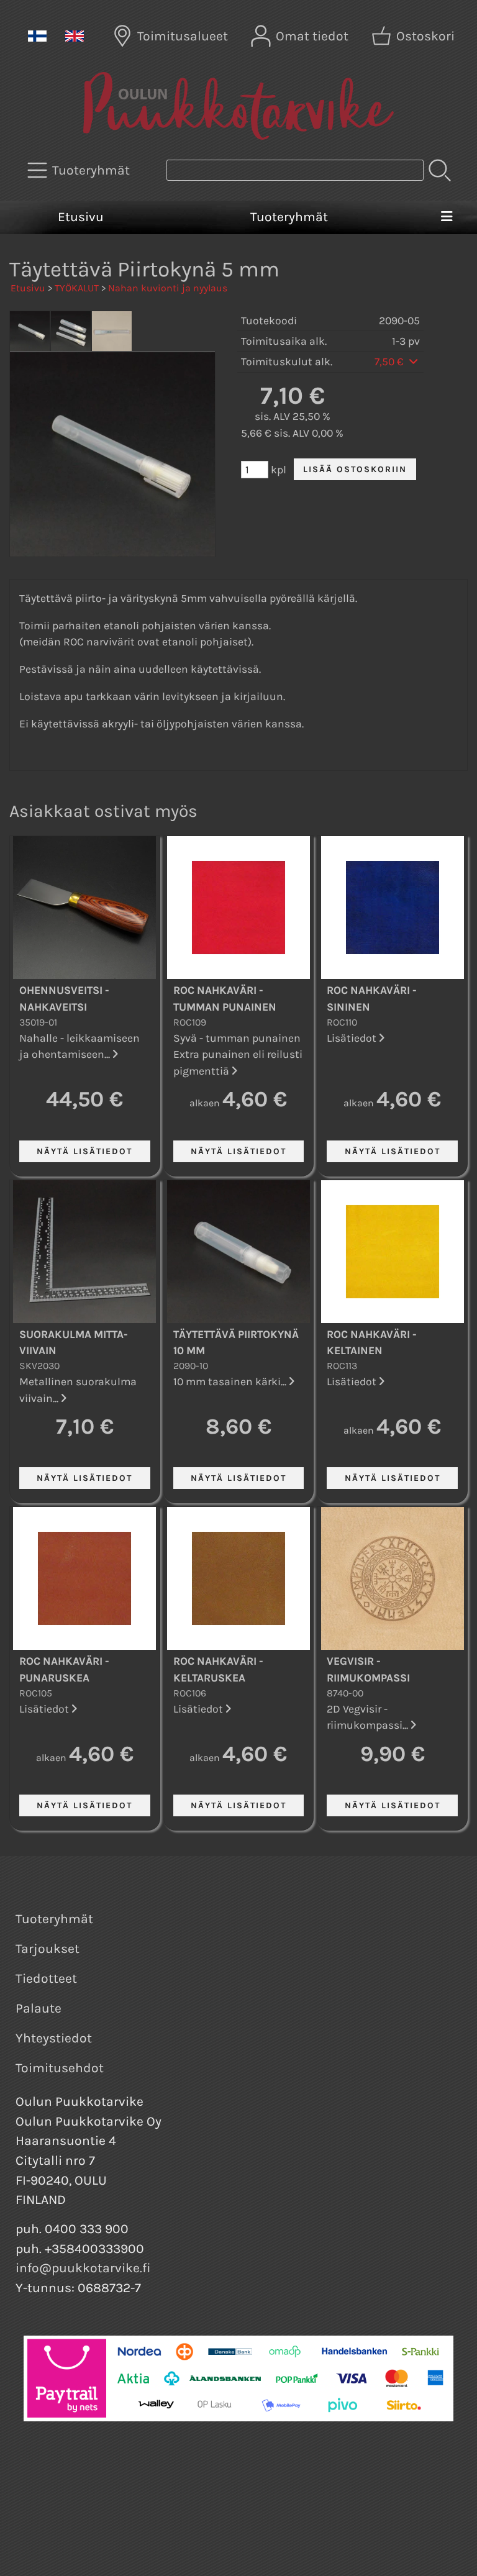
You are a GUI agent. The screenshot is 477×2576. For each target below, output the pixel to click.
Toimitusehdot (60, 2068)
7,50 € (390, 362)
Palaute (39, 2008)
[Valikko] (446, 217)
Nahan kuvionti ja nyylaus (168, 288)
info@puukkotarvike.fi (83, 2268)
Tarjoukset (48, 1949)
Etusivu (81, 217)
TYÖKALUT (77, 288)
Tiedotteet (46, 1978)
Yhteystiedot (54, 2038)
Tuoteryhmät (289, 217)
